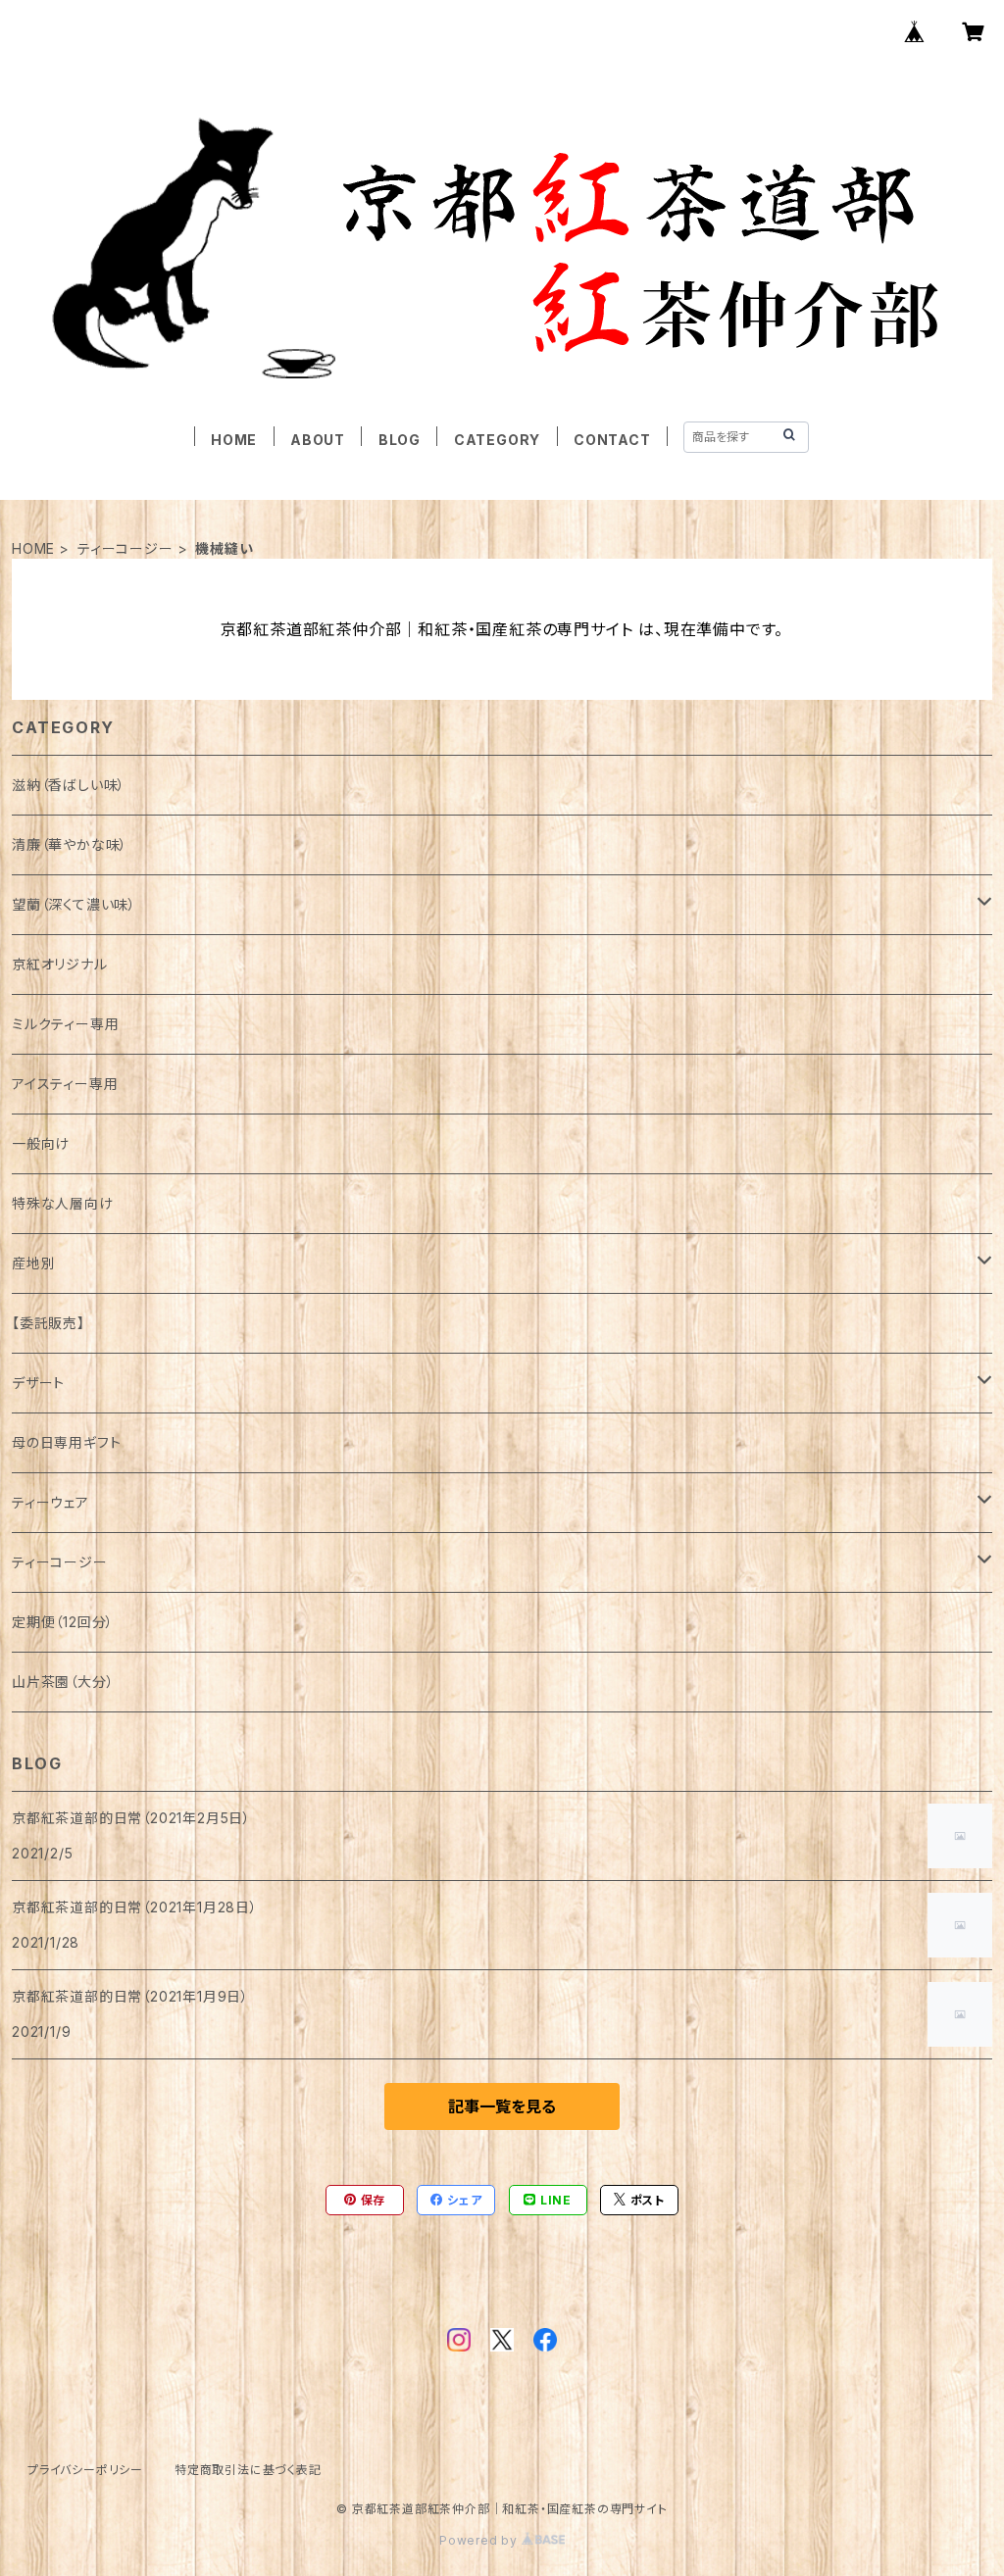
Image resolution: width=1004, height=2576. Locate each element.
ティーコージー (125, 548)
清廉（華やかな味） (70, 844)
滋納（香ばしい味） (69, 785)
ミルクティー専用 (65, 1024)
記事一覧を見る (502, 2106)
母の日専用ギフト (66, 1442)
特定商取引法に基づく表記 (248, 2470)
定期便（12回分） (63, 1622)
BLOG (400, 440)
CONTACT (612, 440)
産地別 (33, 1263)
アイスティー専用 (65, 1084)
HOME (234, 440)
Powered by (480, 2540)
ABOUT (318, 440)
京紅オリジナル (60, 964)
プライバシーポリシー (85, 2470)
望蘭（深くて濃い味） (74, 904)
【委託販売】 (49, 1323)
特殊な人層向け (63, 1203)
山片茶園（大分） (63, 1682)
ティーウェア (50, 1502)
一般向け (41, 1143)
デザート (38, 1383)
